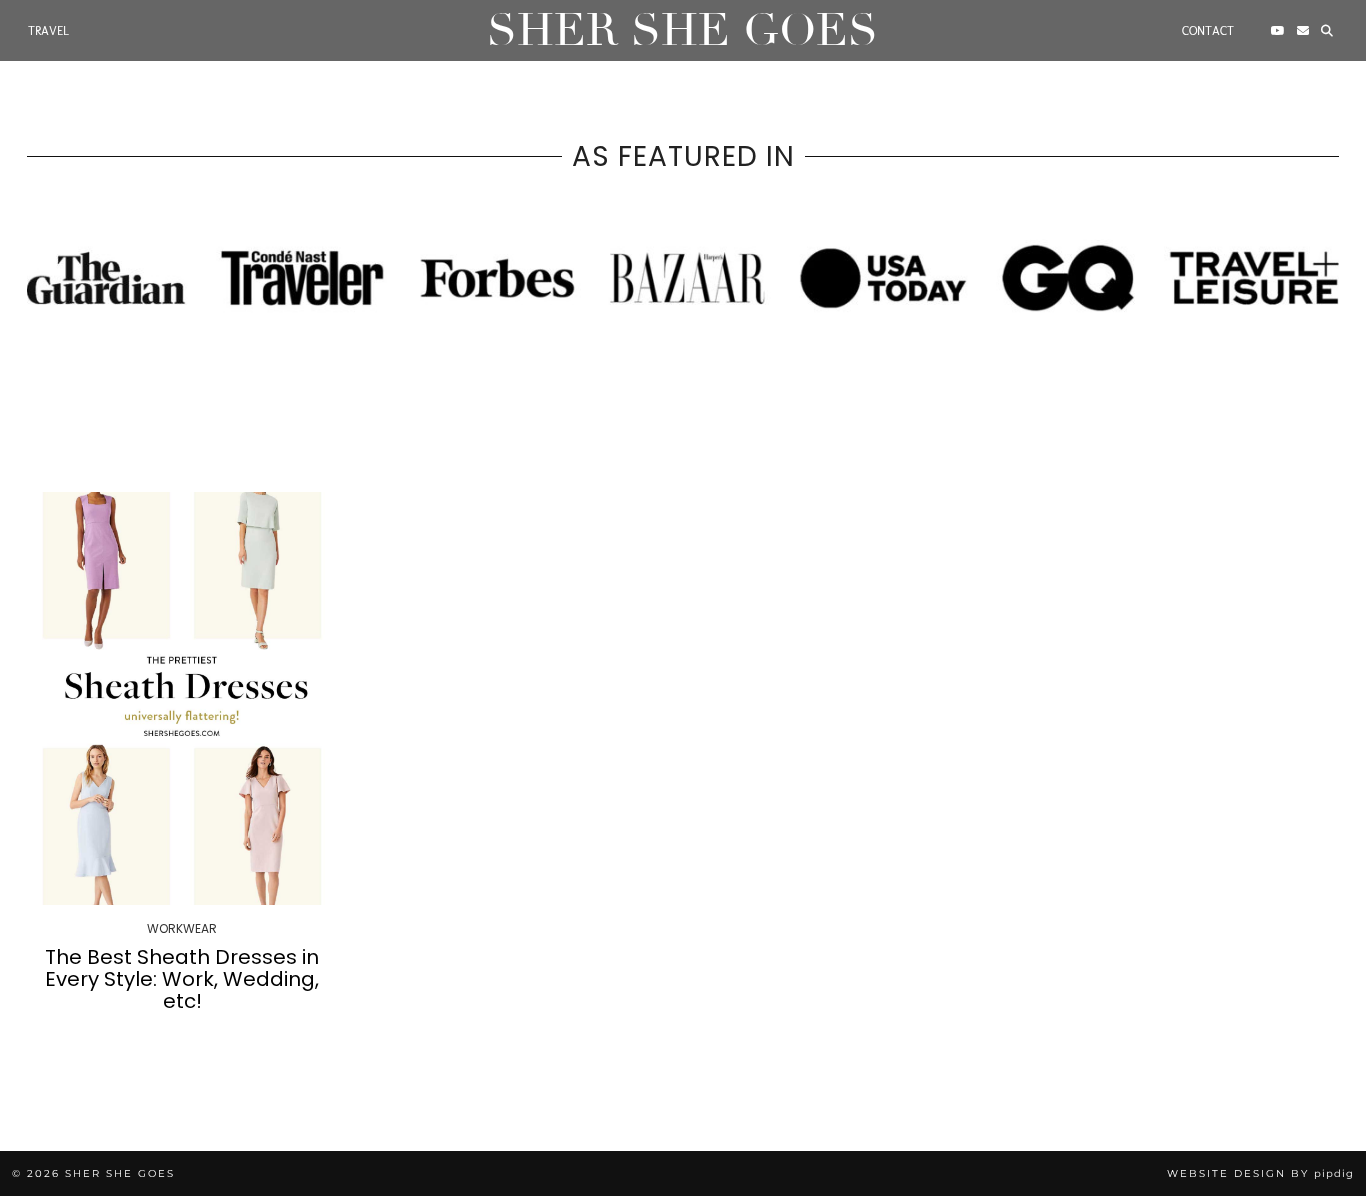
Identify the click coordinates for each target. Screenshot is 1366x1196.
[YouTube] (1278, 31)
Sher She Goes (682, 30)
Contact (1208, 31)
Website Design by (1260, 1173)
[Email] (1303, 31)
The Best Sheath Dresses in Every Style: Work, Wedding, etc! (182, 979)
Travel (48, 31)
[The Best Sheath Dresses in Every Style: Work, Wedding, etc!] (182, 698)
